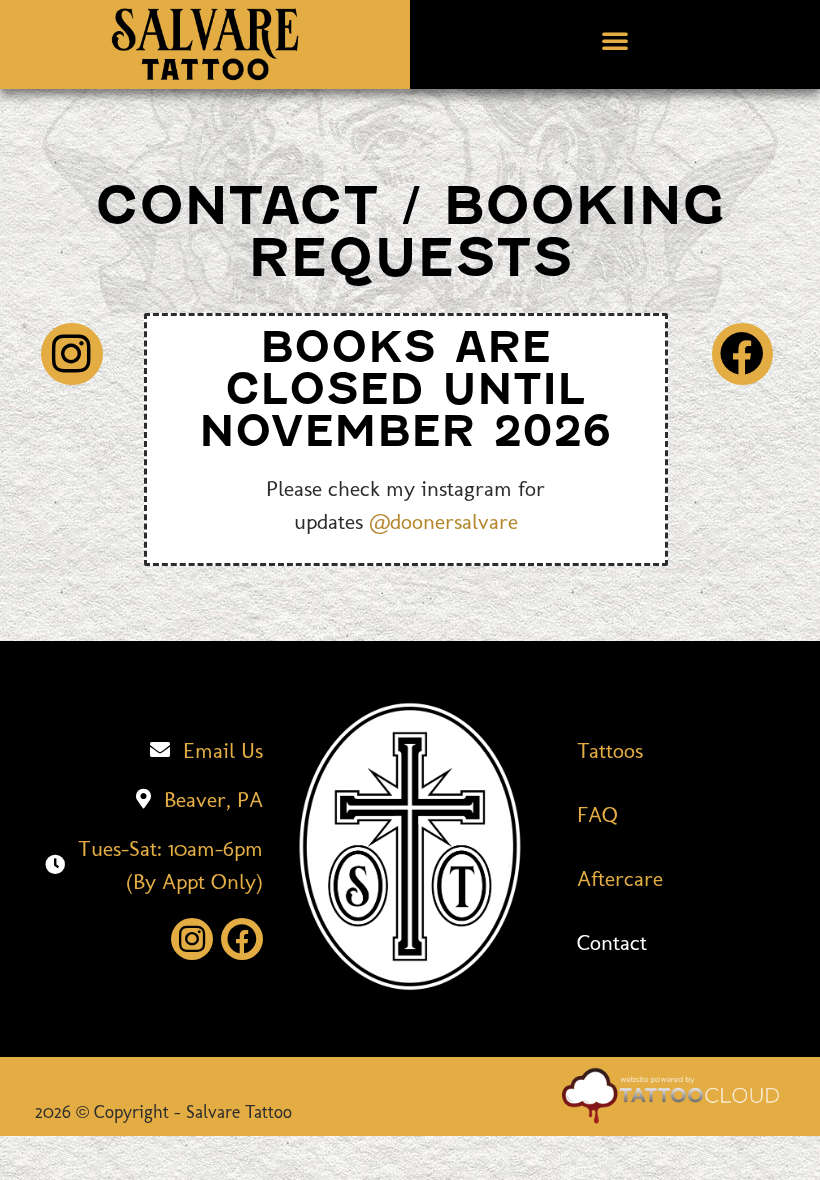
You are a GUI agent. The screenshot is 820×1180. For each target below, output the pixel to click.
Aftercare (620, 878)
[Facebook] (743, 354)
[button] (615, 40)
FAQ (597, 814)
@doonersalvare (443, 521)
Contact (612, 942)
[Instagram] (72, 354)
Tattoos (610, 750)
